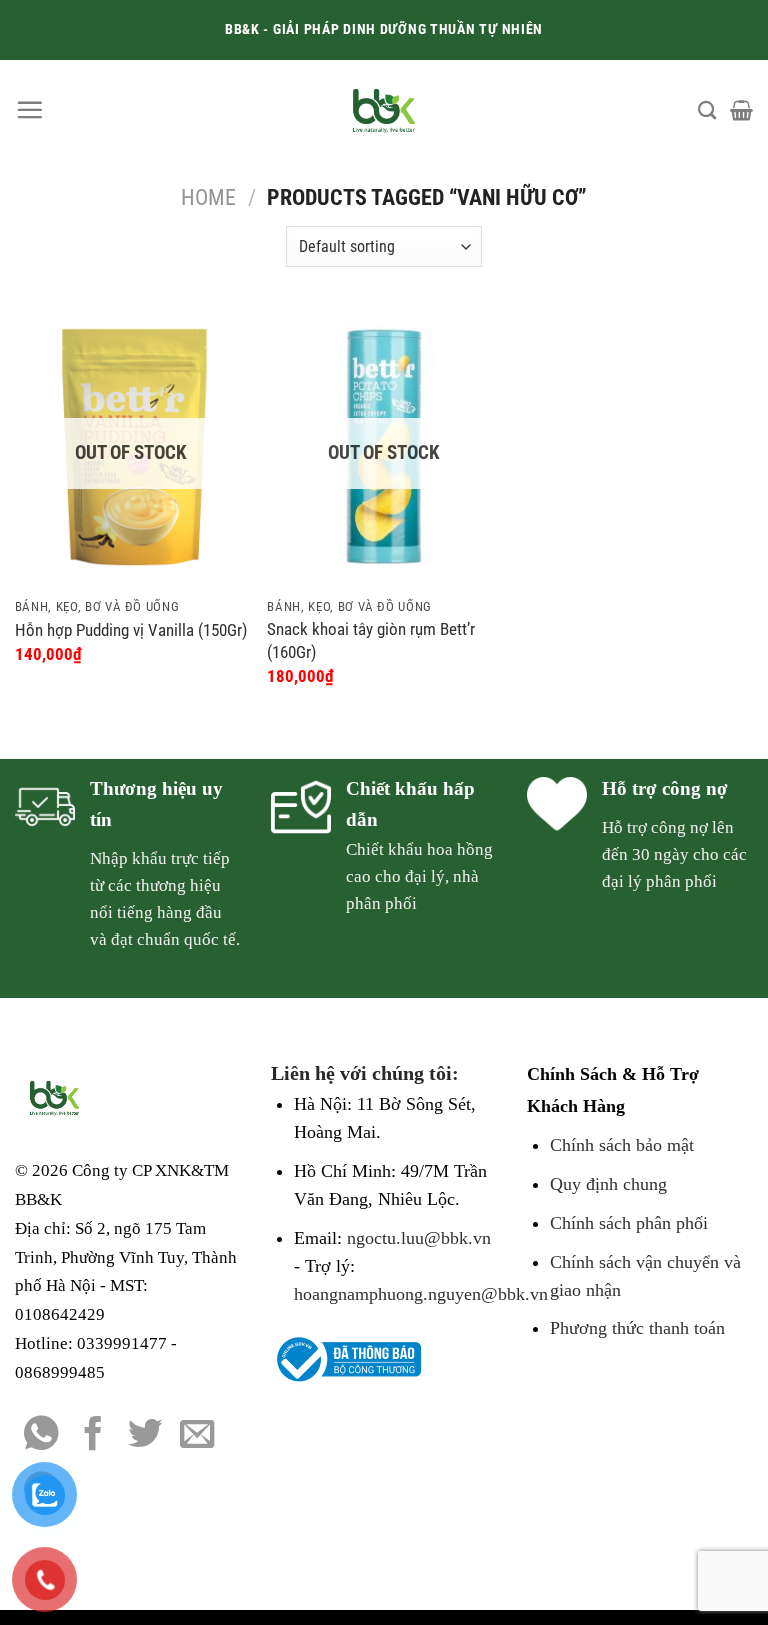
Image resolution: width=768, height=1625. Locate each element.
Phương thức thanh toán (637, 1328)
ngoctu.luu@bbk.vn (419, 1238)
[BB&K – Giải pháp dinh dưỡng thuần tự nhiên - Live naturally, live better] (384, 110)
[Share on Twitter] (145, 1436)
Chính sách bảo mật (622, 1145)
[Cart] (741, 110)
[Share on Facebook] (93, 1436)
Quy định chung (608, 1184)
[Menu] (29, 109)
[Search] (707, 110)
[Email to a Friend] (197, 1436)
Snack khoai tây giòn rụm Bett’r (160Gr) (371, 640)
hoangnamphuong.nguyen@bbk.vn (421, 1294)
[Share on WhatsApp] (41, 1436)
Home (208, 197)
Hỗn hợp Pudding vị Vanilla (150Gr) (131, 630)
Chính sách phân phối (629, 1223)
